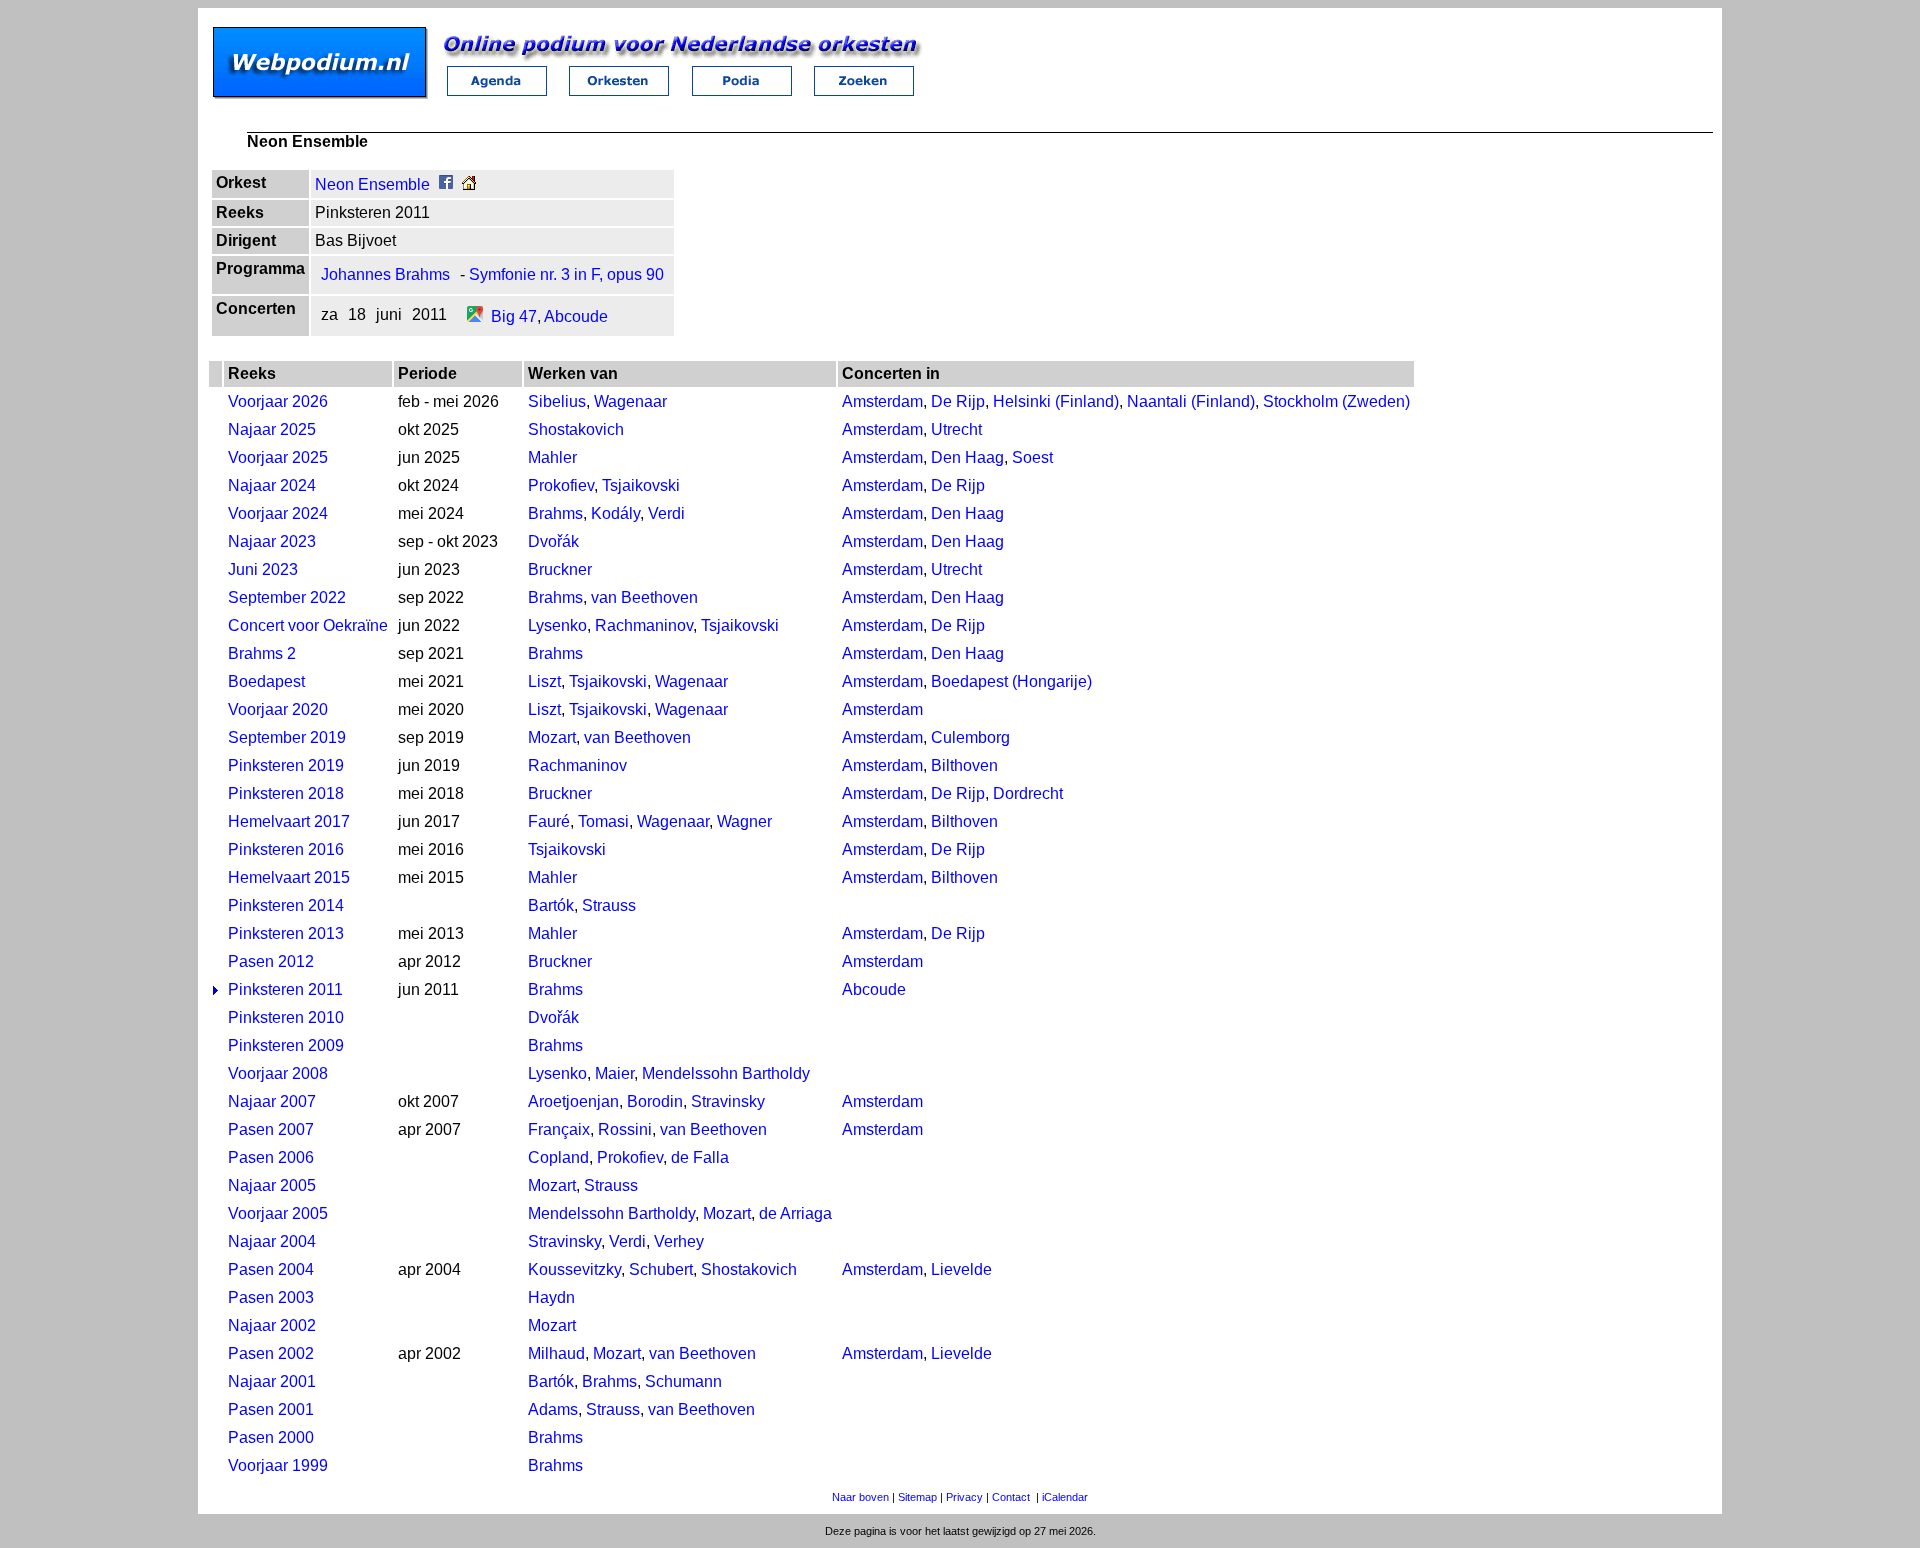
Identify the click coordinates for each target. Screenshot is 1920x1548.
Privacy (964, 1497)
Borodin (655, 1101)
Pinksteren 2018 (286, 793)
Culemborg (970, 737)
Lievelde (961, 1269)
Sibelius (557, 401)
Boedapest (266, 681)
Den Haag (967, 457)
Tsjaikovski (641, 485)
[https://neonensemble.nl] (469, 184)
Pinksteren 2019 (286, 765)
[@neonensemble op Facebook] (446, 184)
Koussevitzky (574, 1269)
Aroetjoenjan (573, 1101)
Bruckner (560, 569)
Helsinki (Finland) (1056, 401)
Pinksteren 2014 (286, 905)
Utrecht (956, 429)
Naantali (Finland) (1191, 401)
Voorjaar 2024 (278, 513)
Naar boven (860, 1497)
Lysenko (557, 625)
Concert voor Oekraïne (308, 625)
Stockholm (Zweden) (1336, 401)
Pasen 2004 (271, 1269)
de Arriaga (795, 1213)
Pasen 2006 (271, 1157)
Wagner (744, 821)
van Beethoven (644, 597)
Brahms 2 (262, 653)
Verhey (679, 1241)
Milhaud (556, 1353)
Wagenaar (630, 401)
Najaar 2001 (272, 1381)
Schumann (683, 1381)
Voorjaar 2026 (278, 401)
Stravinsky (728, 1101)
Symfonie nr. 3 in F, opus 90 (566, 274)
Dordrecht (1028, 793)
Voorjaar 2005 (278, 1213)
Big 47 (514, 316)
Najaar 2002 (272, 1325)
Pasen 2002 (271, 1353)
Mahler (552, 457)
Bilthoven (964, 765)
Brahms (555, 513)
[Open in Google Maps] (475, 316)
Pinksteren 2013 (286, 933)
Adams (553, 1409)
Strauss (609, 905)
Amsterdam (882, 401)
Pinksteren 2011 (285, 989)
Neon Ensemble (372, 184)
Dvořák (553, 541)
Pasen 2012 (271, 961)
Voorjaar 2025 (278, 457)
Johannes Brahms (385, 274)
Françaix (559, 1129)
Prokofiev (561, 485)
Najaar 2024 (272, 485)
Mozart (552, 737)
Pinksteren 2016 (286, 849)
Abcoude (576, 316)
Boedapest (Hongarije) (1011, 681)
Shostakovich (576, 429)
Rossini (625, 1129)
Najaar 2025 (272, 429)
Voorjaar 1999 (278, 1465)
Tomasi (603, 821)
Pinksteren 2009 (286, 1045)
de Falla (700, 1157)
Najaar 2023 (272, 541)
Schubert (661, 1269)
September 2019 (287, 737)
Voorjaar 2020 (278, 709)
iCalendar (1065, 1497)
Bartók (551, 905)
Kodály (615, 513)
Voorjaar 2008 (278, 1073)
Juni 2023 (263, 569)
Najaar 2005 (272, 1185)
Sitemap (917, 1497)
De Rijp (958, 401)
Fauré (549, 821)
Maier (614, 1073)
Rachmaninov (644, 625)
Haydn (551, 1297)
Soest (1032, 457)
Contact (1011, 1497)
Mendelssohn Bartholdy (726, 1073)
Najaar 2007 (272, 1101)
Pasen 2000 (271, 1437)
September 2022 (287, 597)
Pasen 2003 (271, 1297)
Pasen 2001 (271, 1409)
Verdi (666, 513)
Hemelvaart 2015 (289, 877)
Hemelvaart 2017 (289, 821)
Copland (558, 1157)
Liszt (544, 681)
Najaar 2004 (272, 1241)
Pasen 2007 (271, 1129)
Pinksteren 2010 (286, 1017)
